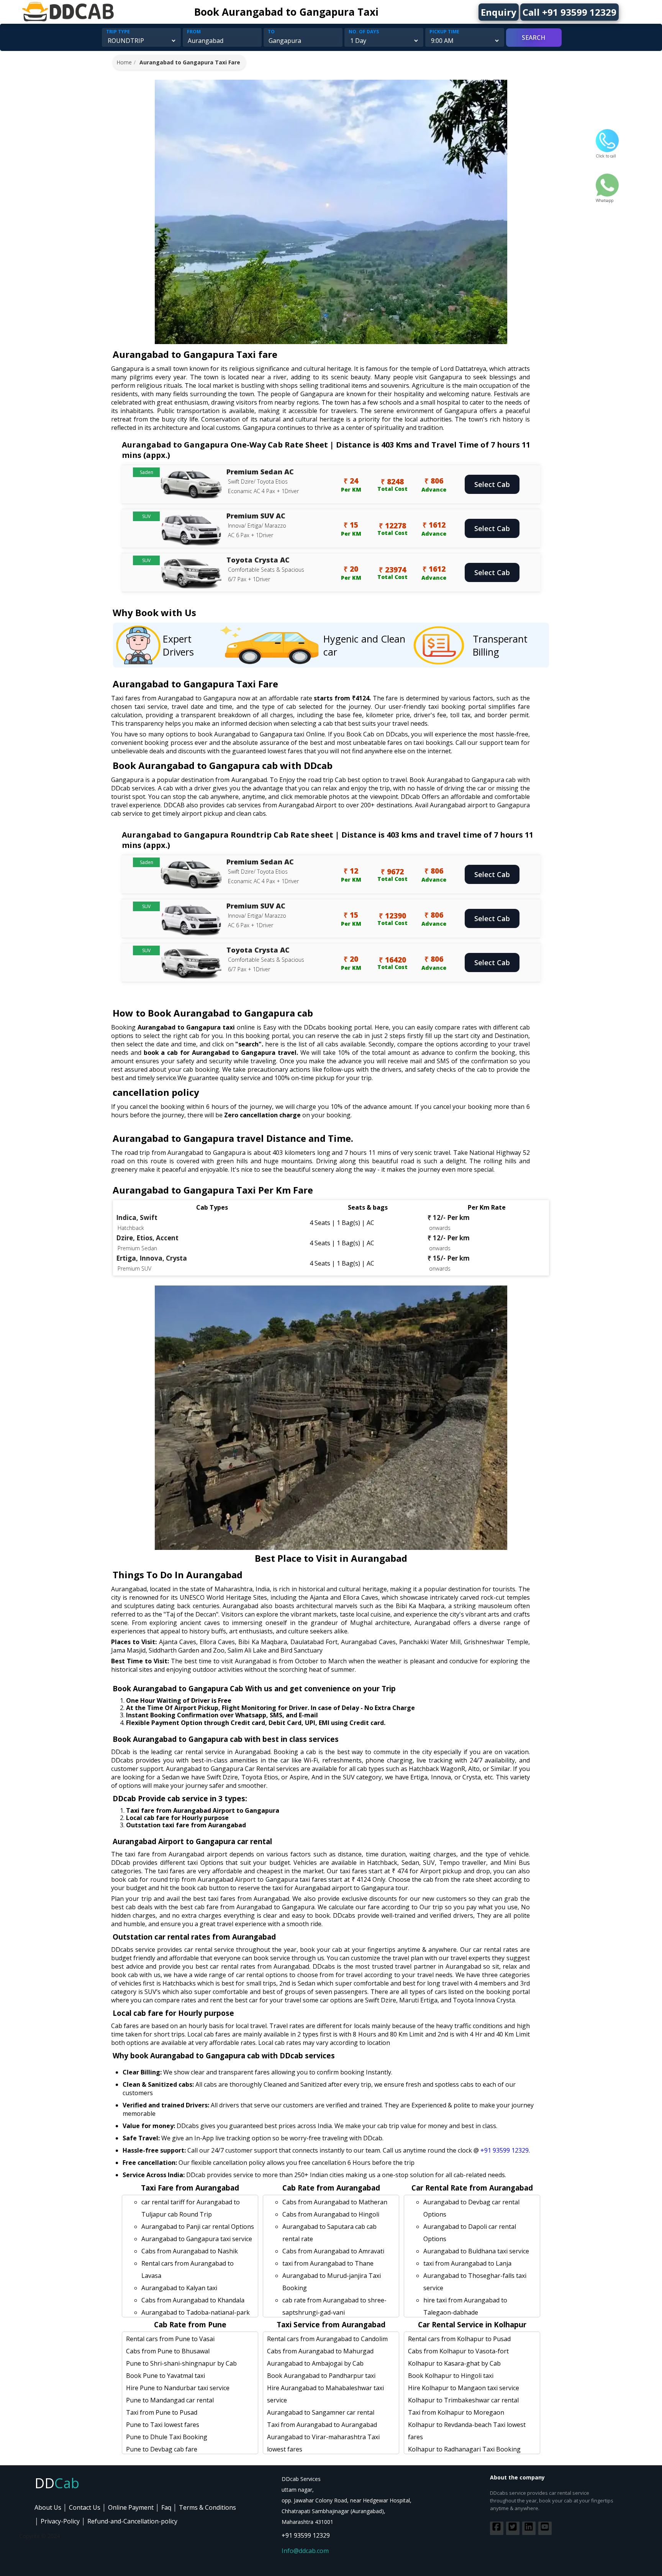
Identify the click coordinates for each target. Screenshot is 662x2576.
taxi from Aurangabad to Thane (328, 2263)
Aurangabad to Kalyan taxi (179, 2288)
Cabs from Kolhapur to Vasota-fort (458, 2351)
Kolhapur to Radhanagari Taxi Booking (464, 2449)
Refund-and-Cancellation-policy (132, 2521)
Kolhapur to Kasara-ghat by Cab (454, 2363)
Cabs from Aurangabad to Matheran (335, 2202)
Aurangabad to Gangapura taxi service (197, 2239)
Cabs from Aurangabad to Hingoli (331, 2214)
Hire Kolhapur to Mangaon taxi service (464, 2388)
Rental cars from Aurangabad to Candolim (327, 2339)
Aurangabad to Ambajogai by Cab (315, 2363)
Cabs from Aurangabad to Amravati (333, 2251)
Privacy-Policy (60, 2521)
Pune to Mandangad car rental (170, 2400)
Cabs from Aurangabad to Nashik (190, 2251)
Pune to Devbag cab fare (162, 2449)
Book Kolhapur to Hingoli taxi (451, 2376)
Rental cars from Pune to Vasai (170, 2339)
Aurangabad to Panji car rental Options (198, 2227)
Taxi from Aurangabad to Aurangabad (322, 2425)
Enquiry (499, 12)
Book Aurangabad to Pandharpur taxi (321, 2376)
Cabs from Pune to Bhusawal (168, 2351)
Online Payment (131, 2507)
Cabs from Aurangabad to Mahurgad (320, 2351)
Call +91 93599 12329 (569, 12)
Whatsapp (605, 200)
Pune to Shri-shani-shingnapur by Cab (181, 2363)
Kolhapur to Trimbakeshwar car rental (463, 2400)
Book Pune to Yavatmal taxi (165, 2376)
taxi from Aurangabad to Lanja (467, 2263)
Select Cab (492, 484)
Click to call (606, 156)
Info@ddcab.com (305, 2551)
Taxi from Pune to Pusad (162, 2412)
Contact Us (85, 2507)
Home (124, 62)
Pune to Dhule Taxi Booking (167, 2437)
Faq (166, 2507)
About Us (48, 2507)
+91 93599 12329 (505, 2150)
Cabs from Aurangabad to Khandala (193, 2300)
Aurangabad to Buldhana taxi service (476, 2251)
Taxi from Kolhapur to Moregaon (456, 2412)
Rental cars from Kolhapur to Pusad (459, 2339)
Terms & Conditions (207, 2507)
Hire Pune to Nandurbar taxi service (178, 2388)
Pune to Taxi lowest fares (163, 2425)
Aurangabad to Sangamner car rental (321, 2412)
